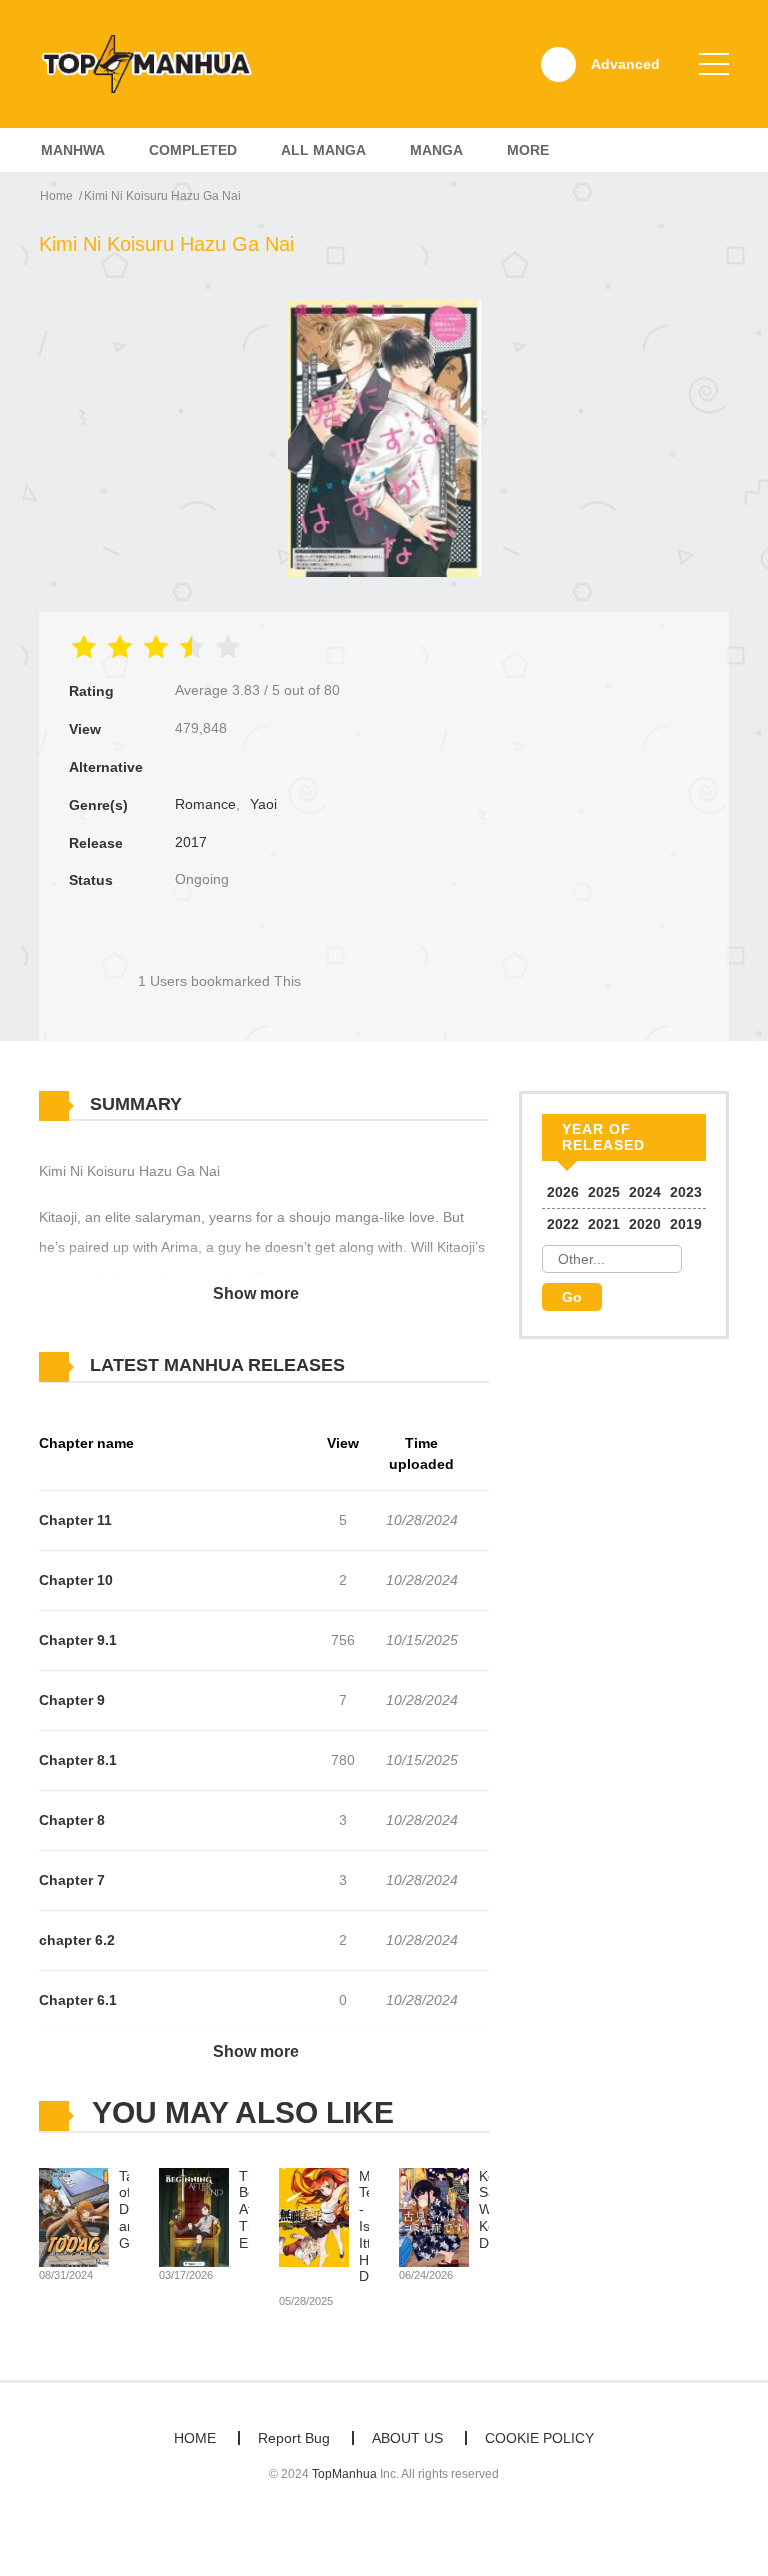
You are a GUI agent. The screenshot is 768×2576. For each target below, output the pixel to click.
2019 (686, 1224)
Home (56, 196)
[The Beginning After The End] (194, 2216)
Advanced (625, 64)
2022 (563, 1224)
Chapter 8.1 (78, 1760)
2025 (604, 1192)
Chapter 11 (75, 1520)
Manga (436, 150)
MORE (528, 150)
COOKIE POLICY (539, 2438)
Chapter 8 (72, 1820)
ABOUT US (407, 2438)
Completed (193, 150)
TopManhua (344, 2474)
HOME (195, 2438)
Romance (205, 804)
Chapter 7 (72, 1880)
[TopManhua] (155, 63)
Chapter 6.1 (78, 2000)
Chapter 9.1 (78, 1640)
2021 (604, 1224)
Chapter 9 (72, 1700)
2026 (563, 1192)
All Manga (323, 150)
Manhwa (73, 150)
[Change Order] (384, 1366)
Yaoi (263, 804)
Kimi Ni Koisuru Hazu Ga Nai (162, 196)
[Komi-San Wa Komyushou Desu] (434, 2216)
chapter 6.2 (77, 1940)
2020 (645, 1224)
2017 (191, 842)
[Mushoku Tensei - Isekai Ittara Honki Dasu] (314, 2216)
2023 (686, 1192)
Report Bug (294, 2438)
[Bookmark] (219, 947)
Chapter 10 (76, 1580)
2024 (645, 1192)
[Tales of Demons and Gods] (74, 2216)
